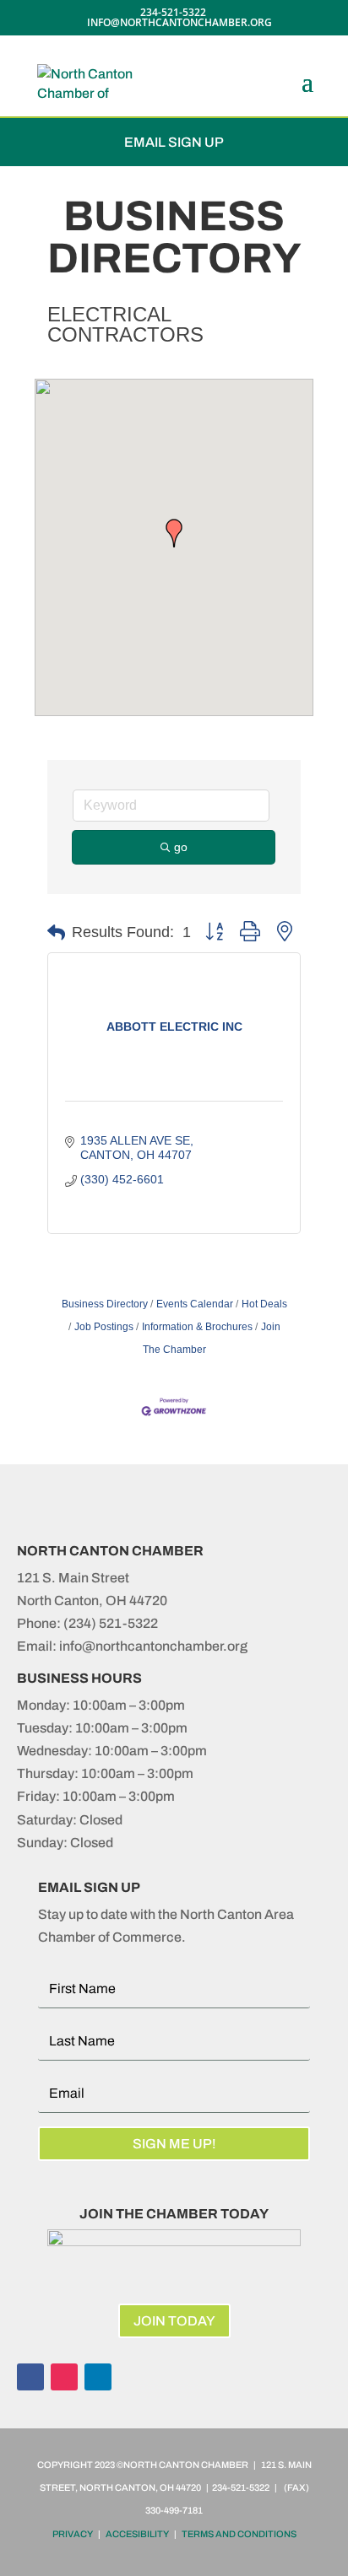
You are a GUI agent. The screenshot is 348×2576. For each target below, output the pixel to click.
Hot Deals (264, 1304)
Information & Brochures (197, 1327)
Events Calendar (195, 1304)
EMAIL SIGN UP (174, 142)
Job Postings (104, 1327)
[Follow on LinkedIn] (98, 2377)
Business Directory (105, 1304)
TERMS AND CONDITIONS (239, 2534)
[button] (174, 533)
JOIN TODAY (174, 2321)
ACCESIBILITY (137, 2534)
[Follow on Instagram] (64, 2377)
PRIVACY (73, 2534)
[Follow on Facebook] (30, 2377)
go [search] (181, 847)
